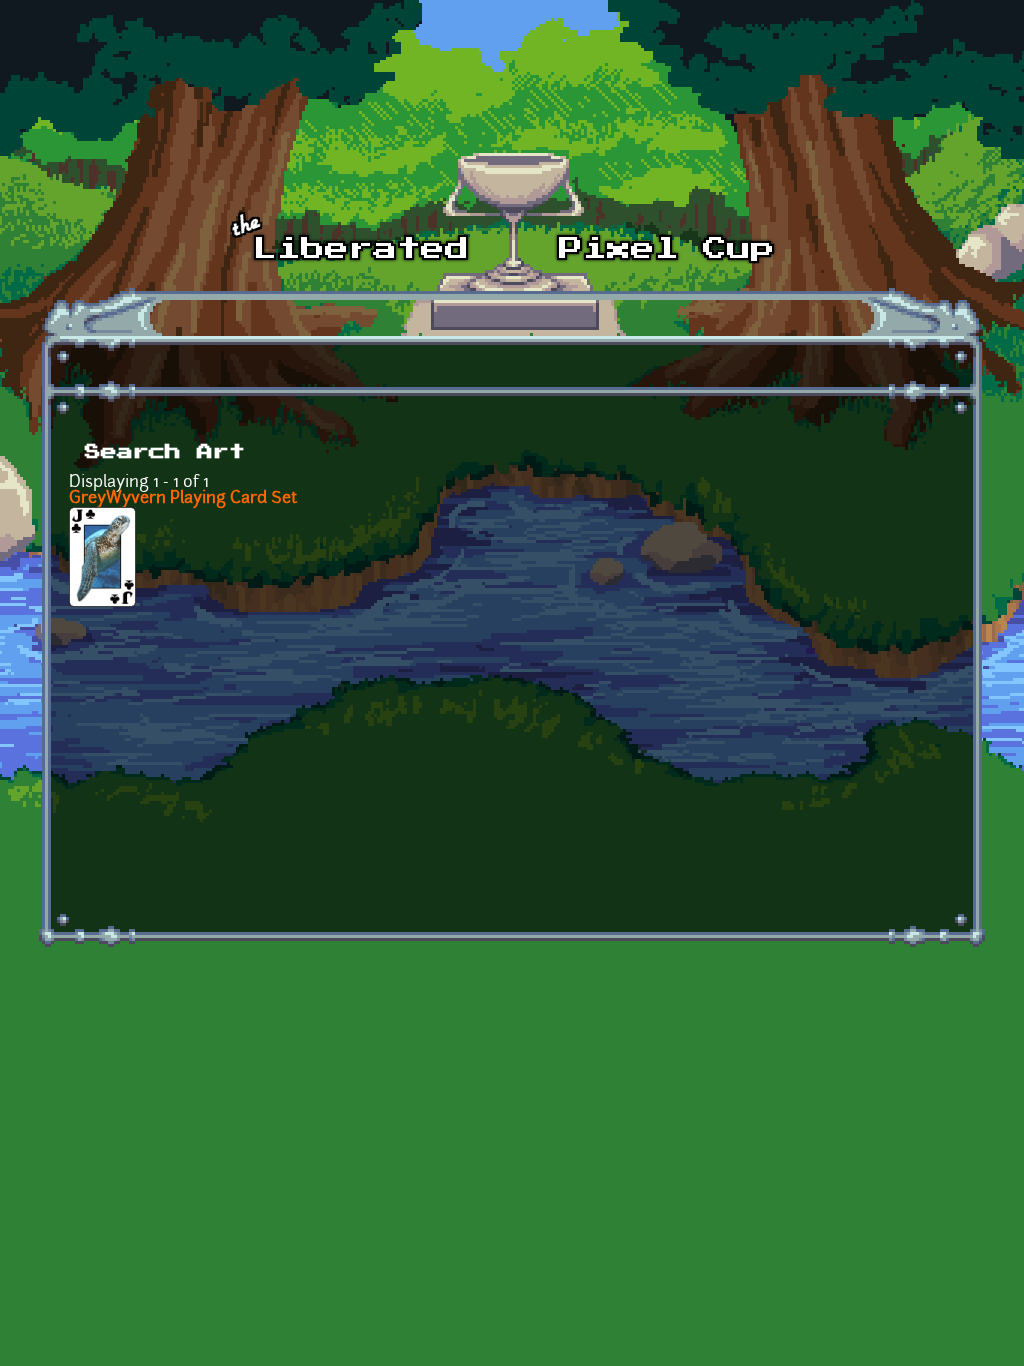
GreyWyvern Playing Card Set (183, 499)
